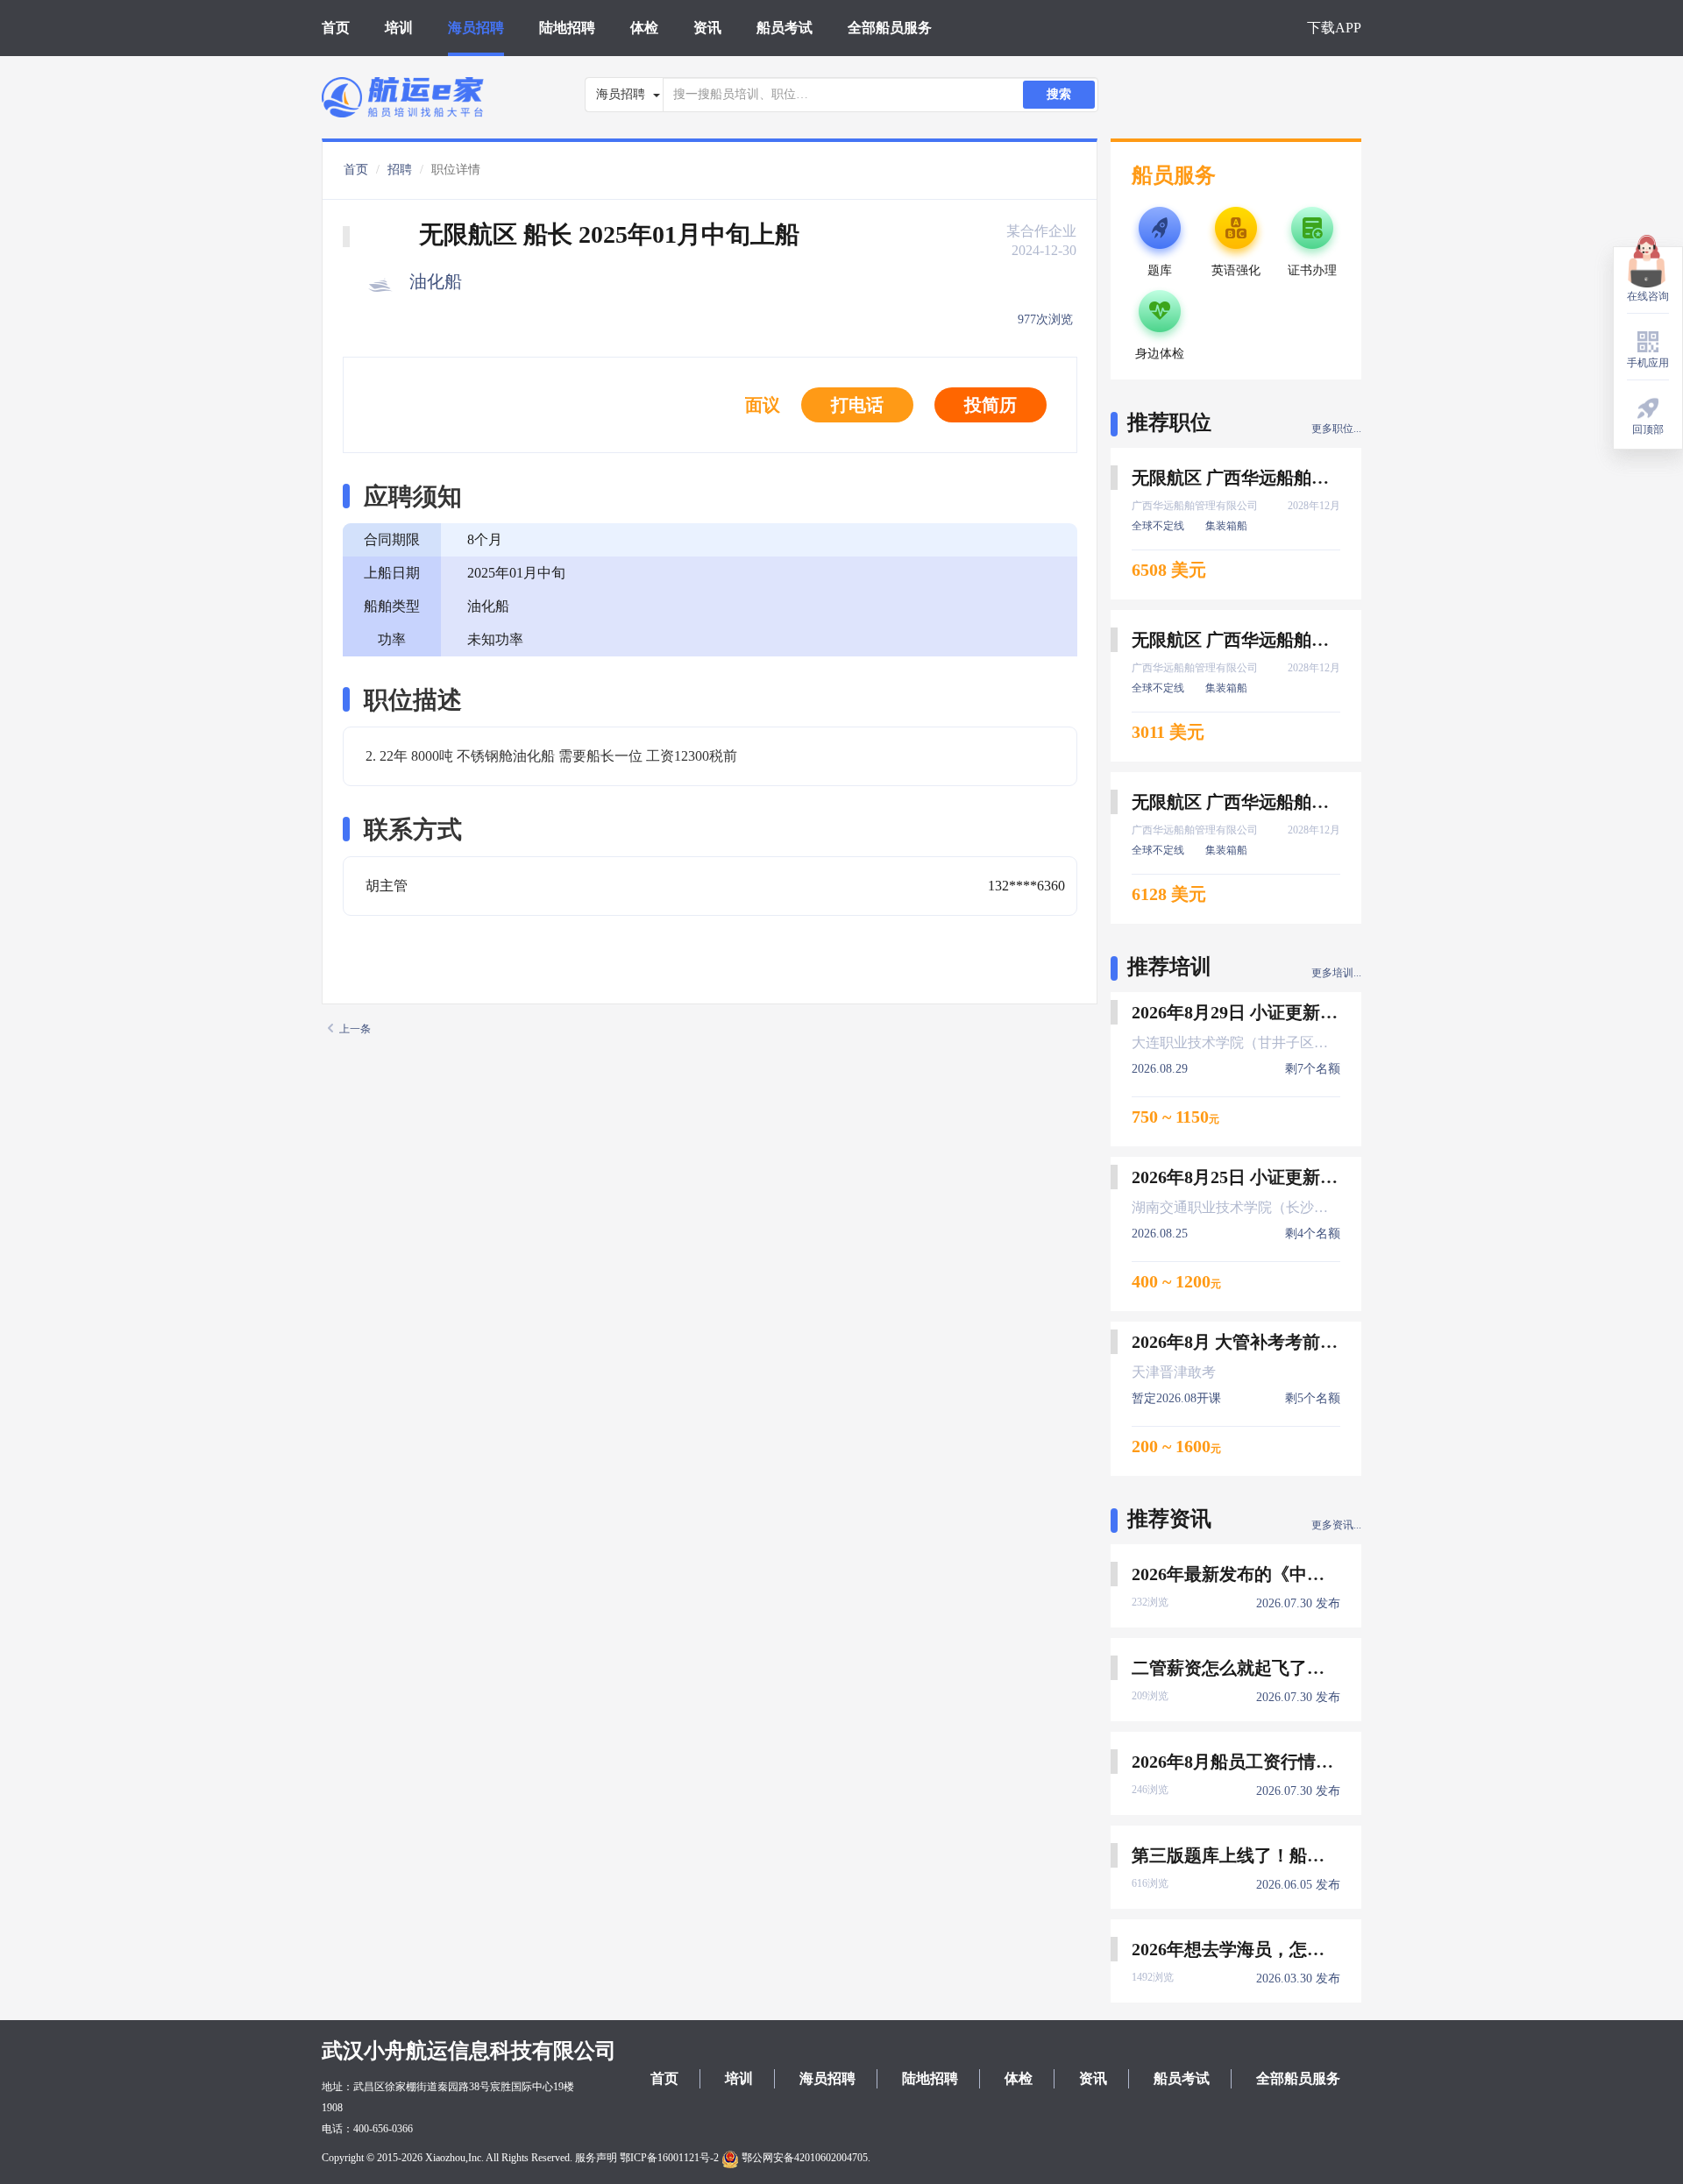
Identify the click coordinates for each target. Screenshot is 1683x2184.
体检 (644, 28)
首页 (336, 28)
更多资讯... (1336, 1525)
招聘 (400, 170)
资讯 (707, 28)
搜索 (1059, 94)
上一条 (355, 1029)
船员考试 (785, 28)
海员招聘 (476, 28)
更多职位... (1336, 429)
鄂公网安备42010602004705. (805, 2158)
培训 (399, 28)
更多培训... (1336, 973)
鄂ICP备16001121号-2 (669, 2158)
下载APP (1334, 28)
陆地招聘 (567, 28)
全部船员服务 (890, 28)
